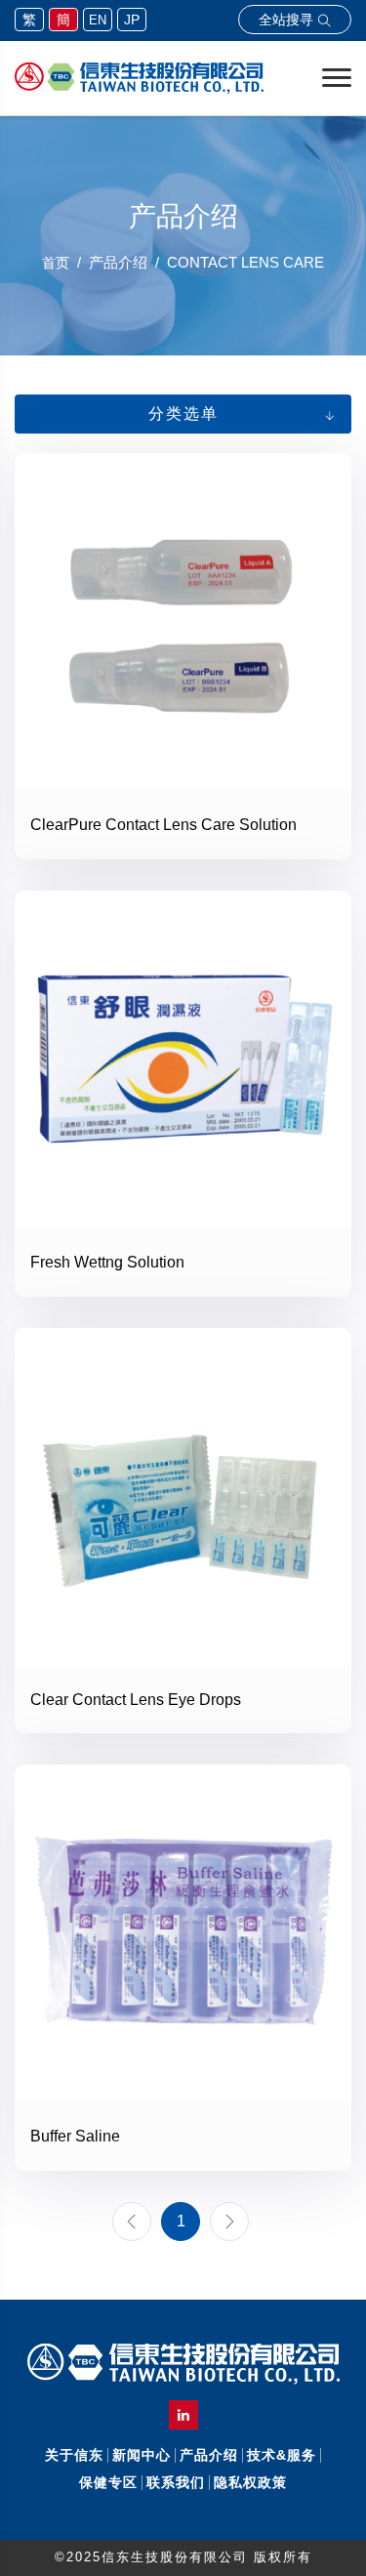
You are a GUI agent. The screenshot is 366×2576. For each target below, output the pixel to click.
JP (132, 20)
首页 (56, 263)
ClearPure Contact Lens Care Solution (163, 825)
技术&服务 (282, 2455)
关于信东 (74, 2455)
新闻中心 (142, 2455)
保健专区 (108, 2482)
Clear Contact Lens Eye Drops (136, 1700)
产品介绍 (209, 2455)
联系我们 (176, 2482)
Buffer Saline (75, 2136)
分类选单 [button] (183, 414)
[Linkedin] (183, 2415)
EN (98, 20)
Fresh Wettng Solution (107, 1262)
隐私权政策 (250, 2482)
